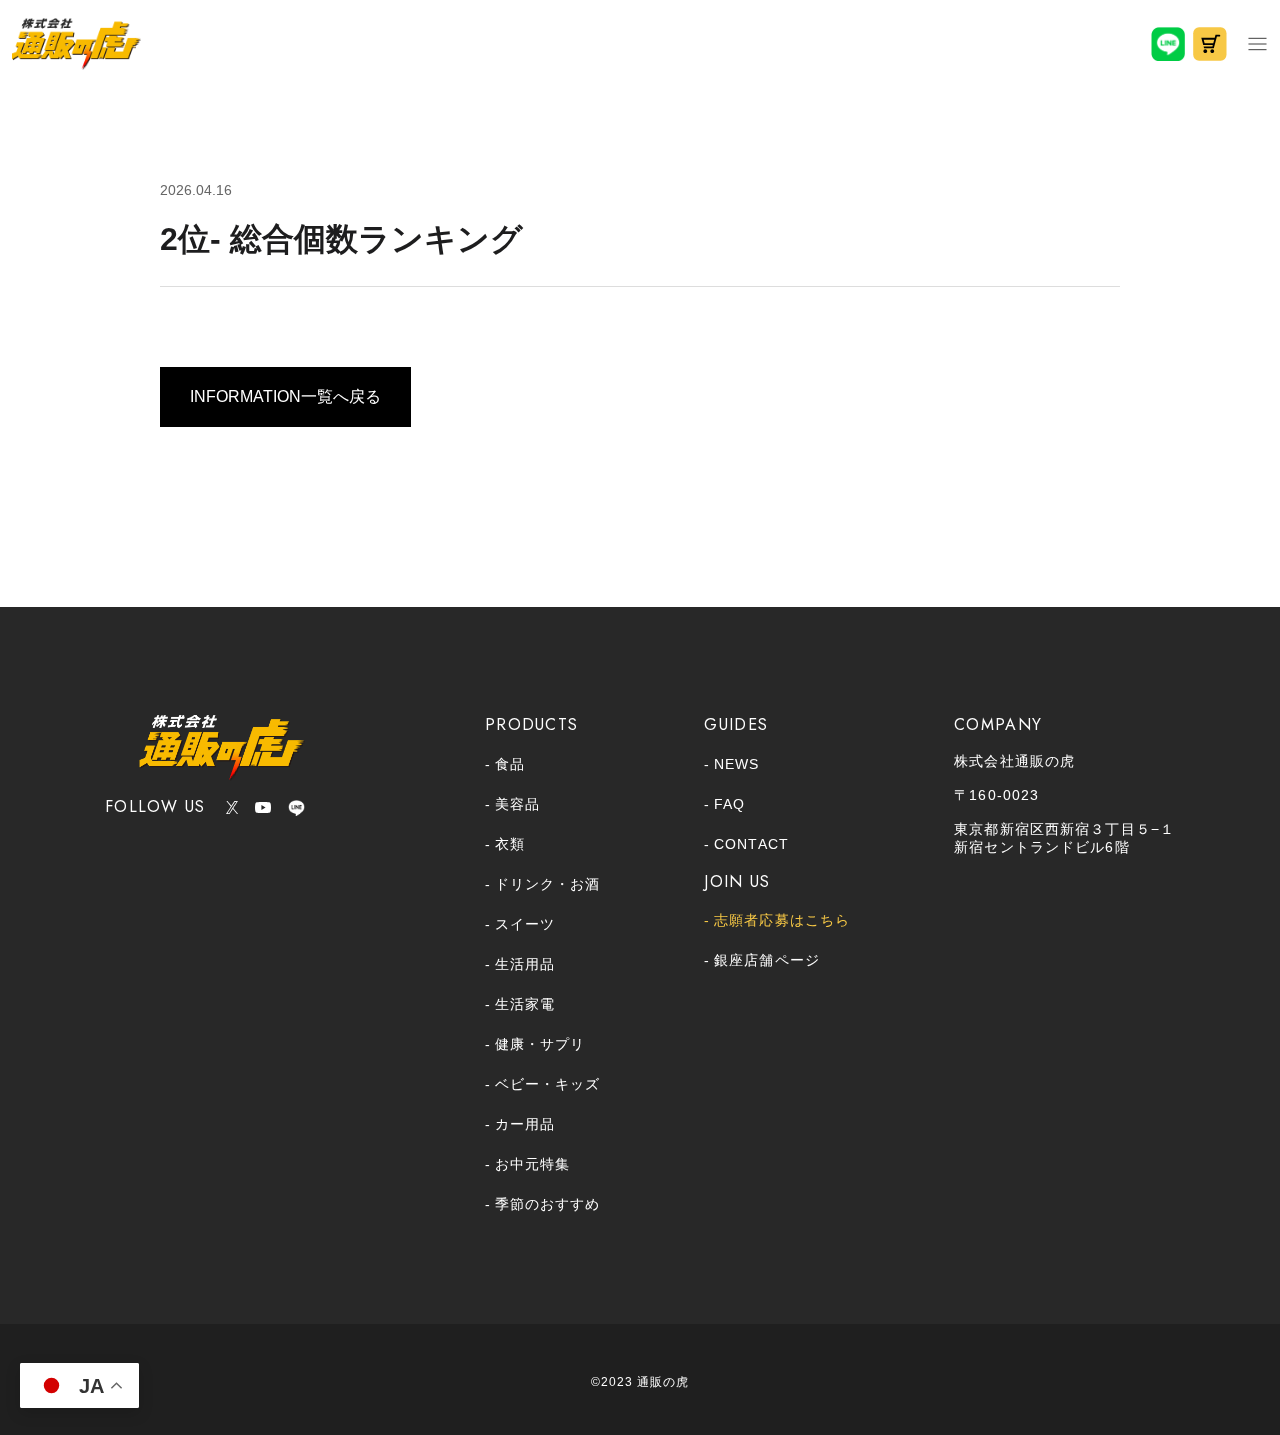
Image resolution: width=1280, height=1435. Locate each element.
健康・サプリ (540, 1044)
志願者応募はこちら (782, 920)
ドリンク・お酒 (547, 884)
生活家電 (525, 1004)
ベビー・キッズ (547, 1084)
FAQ (729, 804)
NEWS (736, 764)
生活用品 (525, 964)
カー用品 (525, 1124)
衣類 (510, 844)
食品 (510, 764)
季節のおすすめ (547, 1204)
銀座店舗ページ (766, 960)
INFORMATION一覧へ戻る (285, 396)
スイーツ (525, 924)
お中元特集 (532, 1164)
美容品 (517, 804)
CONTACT (751, 844)
